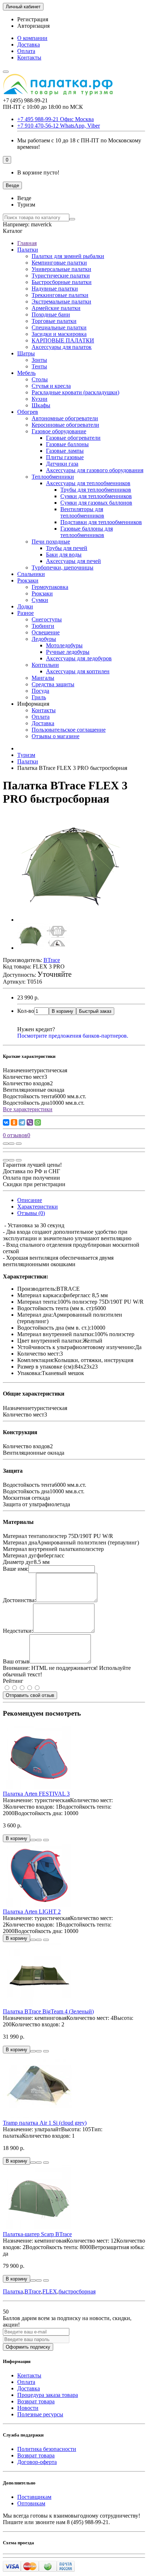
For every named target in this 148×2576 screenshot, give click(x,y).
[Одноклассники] (14, 1122)
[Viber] (30, 1122)
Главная (27, 243)
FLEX (50, 2291)
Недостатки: (18, 1631)
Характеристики (38, 1207)
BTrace (33, 2291)
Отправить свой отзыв (30, 1695)
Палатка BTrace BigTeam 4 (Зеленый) (48, 2011)
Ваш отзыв (16, 1661)
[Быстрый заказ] (33, 1840)
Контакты (29, 57)
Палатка (13, 2291)
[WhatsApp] (38, 1122)
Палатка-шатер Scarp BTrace (37, 2234)
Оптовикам (31, 2503)
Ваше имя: (16, 1569)
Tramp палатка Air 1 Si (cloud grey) (45, 2123)
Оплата (26, 51)
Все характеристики (28, 1109)
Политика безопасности (47, 2449)
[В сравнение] (19, 1144)
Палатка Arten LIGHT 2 (32, 1912)
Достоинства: (19, 1600)
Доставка (29, 45)
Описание (30, 1200)
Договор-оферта (37, 2462)
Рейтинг (13, 1681)
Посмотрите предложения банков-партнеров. (73, 1036)
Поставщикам (34, 2497)
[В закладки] (11, 1144)
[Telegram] (22, 1122)
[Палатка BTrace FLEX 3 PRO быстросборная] (71, 920)
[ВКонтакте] (6, 1122)
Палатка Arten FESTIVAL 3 (36, 1794)
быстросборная (77, 2291)
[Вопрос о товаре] (6, 1144)
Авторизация (33, 26)
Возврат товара (36, 2401)
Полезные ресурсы (40, 2414)
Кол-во (26, 1011)
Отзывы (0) (31, 1213)
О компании (32, 38)
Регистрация (33, 19)
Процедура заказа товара (48, 2395)
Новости (28, 2408)
